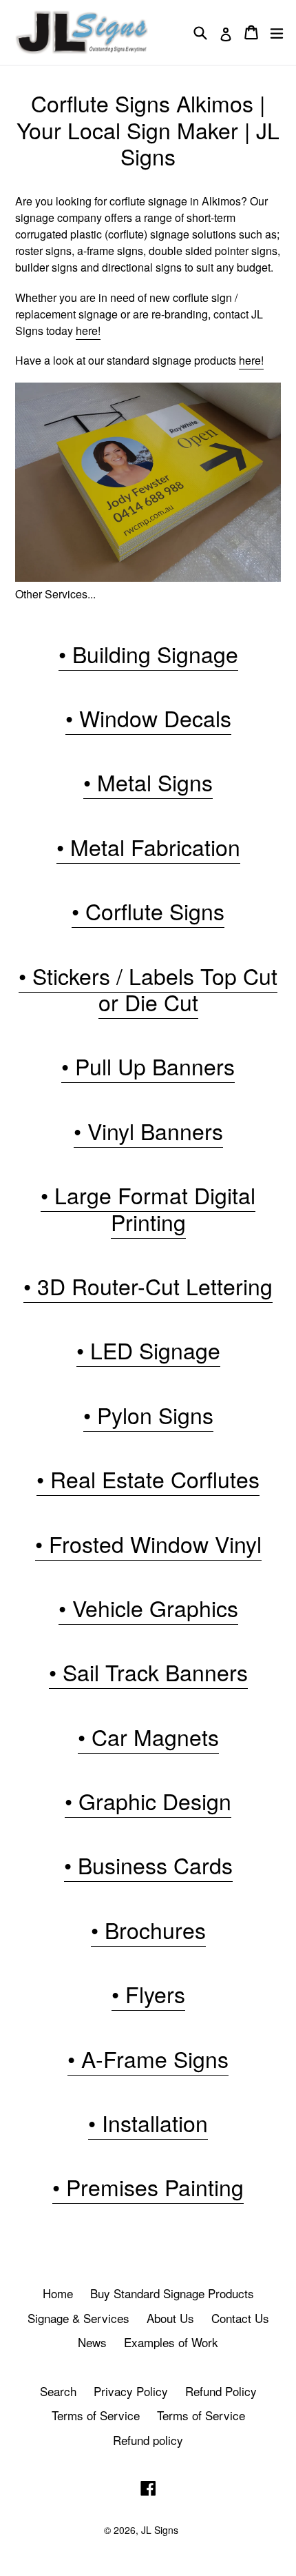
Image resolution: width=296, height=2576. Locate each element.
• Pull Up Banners (148, 1066)
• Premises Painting (148, 2187)
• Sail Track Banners (148, 1672)
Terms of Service (96, 2415)
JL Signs (160, 2530)
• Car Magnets (148, 1736)
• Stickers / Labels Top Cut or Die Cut (148, 988)
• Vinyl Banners (148, 1130)
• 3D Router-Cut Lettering (148, 1286)
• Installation (148, 2122)
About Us (170, 2318)
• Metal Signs (148, 782)
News (92, 2342)
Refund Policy (221, 2391)
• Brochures (148, 1929)
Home (58, 2293)
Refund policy (148, 2440)
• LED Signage (148, 1350)
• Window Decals (148, 718)
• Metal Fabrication (148, 846)
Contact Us (240, 2318)
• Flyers (148, 1994)
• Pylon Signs (148, 1414)
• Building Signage (148, 653)
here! (88, 331)
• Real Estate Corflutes (148, 1479)
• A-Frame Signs (148, 2058)
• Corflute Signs (148, 911)
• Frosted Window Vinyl (148, 1543)
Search (58, 2391)
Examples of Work (171, 2342)
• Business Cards (148, 1865)
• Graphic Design (148, 1801)
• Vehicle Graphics (148, 1608)
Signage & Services (78, 2318)
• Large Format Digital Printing (148, 1208)
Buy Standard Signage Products (172, 2293)
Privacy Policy (131, 2391)
